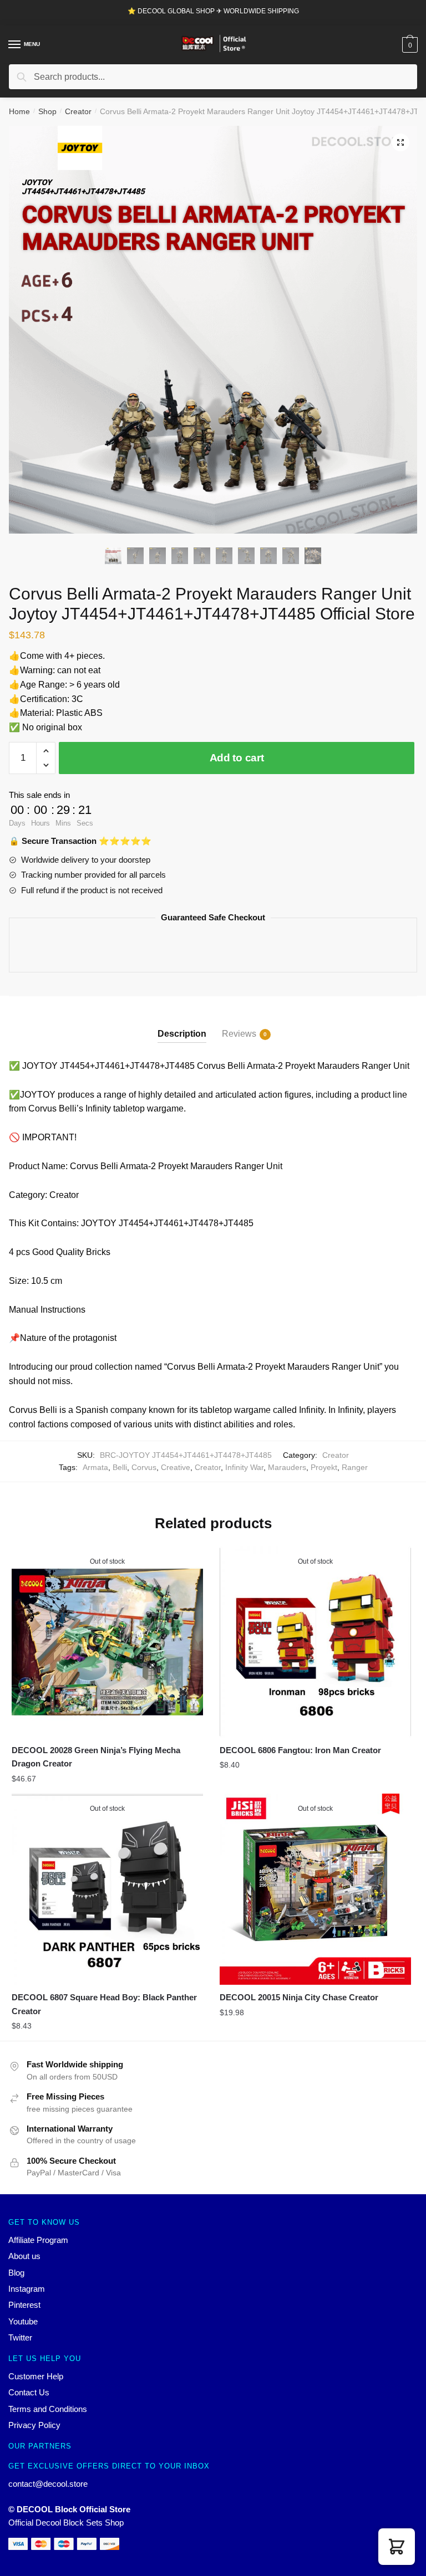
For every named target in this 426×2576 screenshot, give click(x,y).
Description (182, 1034)
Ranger (355, 1467)
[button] (397, 2547)
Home (19, 111)
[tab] (182, 1025)
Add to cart (237, 758)
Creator (78, 111)
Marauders (287, 1467)
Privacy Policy (34, 2425)
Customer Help (36, 2376)
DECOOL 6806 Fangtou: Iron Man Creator (300, 1750)
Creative (176, 1467)
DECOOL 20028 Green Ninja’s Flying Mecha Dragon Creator (96, 1757)
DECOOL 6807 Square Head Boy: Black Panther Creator (104, 2004)
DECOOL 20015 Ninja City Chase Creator (299, 1997)
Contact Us (29, 2392)
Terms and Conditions (48, 2409)
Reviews (239, 1034)
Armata (95, 1467)
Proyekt (324, 1467)
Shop (47, 111)
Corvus (144, 1467)
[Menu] (15, 45)
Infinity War (244, 1467)
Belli (120, 1467)
